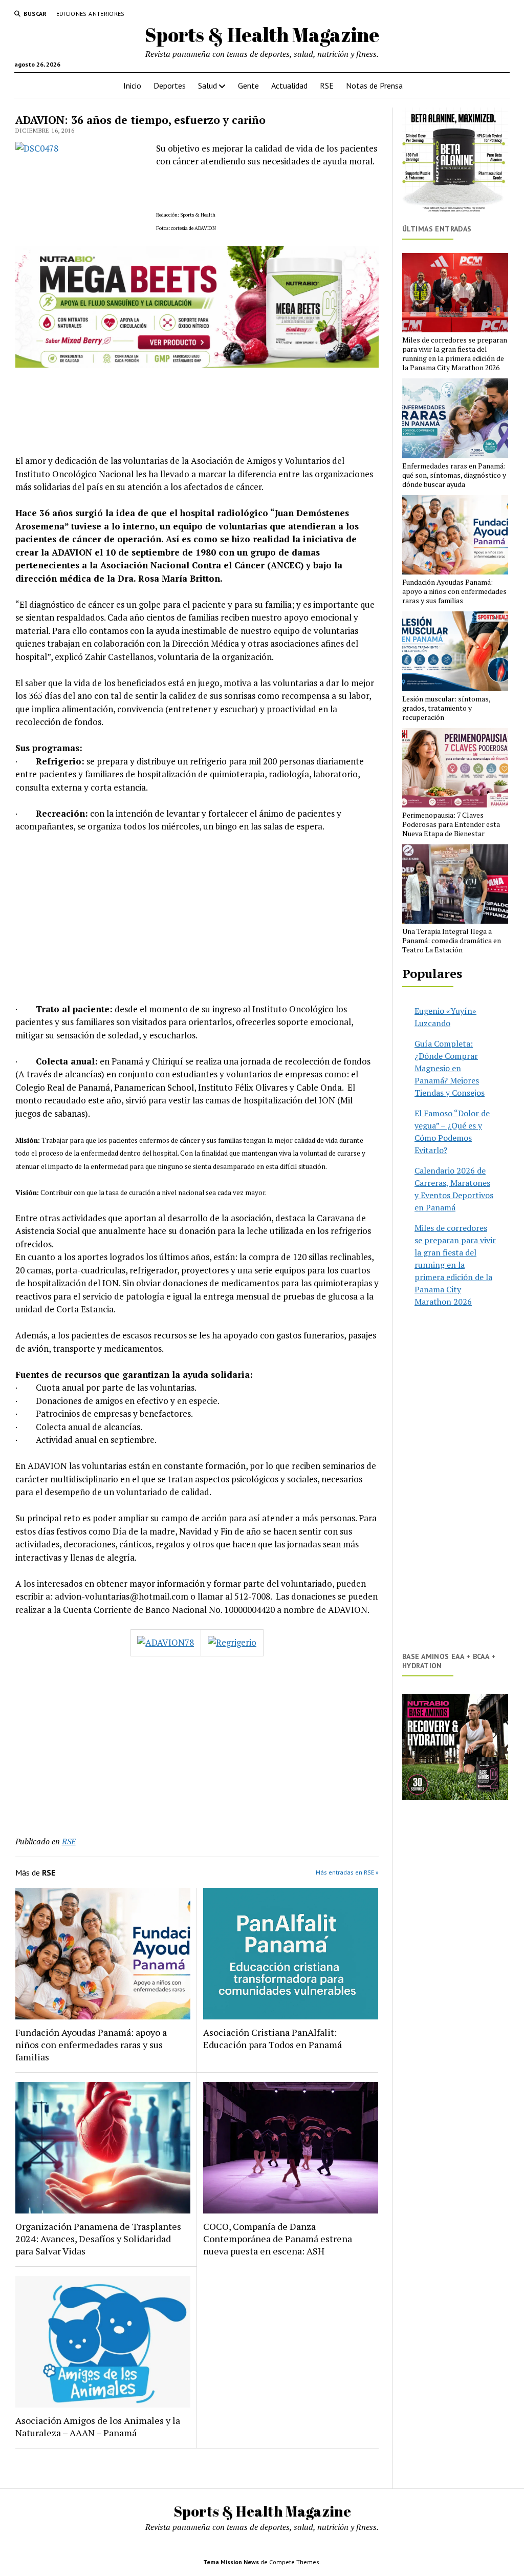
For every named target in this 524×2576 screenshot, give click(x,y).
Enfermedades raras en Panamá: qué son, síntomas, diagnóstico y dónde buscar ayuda (454, 475)
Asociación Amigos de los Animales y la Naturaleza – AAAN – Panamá (98, 2426)
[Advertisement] (197, 918)
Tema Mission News (231, 2562)
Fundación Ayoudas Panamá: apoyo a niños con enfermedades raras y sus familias (91, 2045)
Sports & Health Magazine (262, 35)
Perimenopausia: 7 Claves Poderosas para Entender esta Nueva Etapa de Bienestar (451, 824)
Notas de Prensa (374, 86)
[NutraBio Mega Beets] (197, 364)
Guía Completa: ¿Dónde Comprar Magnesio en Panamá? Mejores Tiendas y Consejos (450, 1068)
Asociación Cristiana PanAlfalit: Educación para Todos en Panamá (272, 2038)
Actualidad (289, 86)
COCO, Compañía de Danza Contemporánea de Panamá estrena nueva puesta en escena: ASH (278, 2239)
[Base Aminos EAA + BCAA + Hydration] (455, 1747)
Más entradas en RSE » (347, 1872)
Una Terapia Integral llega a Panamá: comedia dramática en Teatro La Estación (452, 941)
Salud (208, 86)
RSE (327, 86)
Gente (248, 86)
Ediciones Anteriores (91, 14)
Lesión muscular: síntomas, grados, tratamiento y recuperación (446, 708)
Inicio (132, 86)
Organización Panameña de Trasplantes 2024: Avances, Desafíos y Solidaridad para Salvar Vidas (98, 2239)
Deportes (170, 86)
